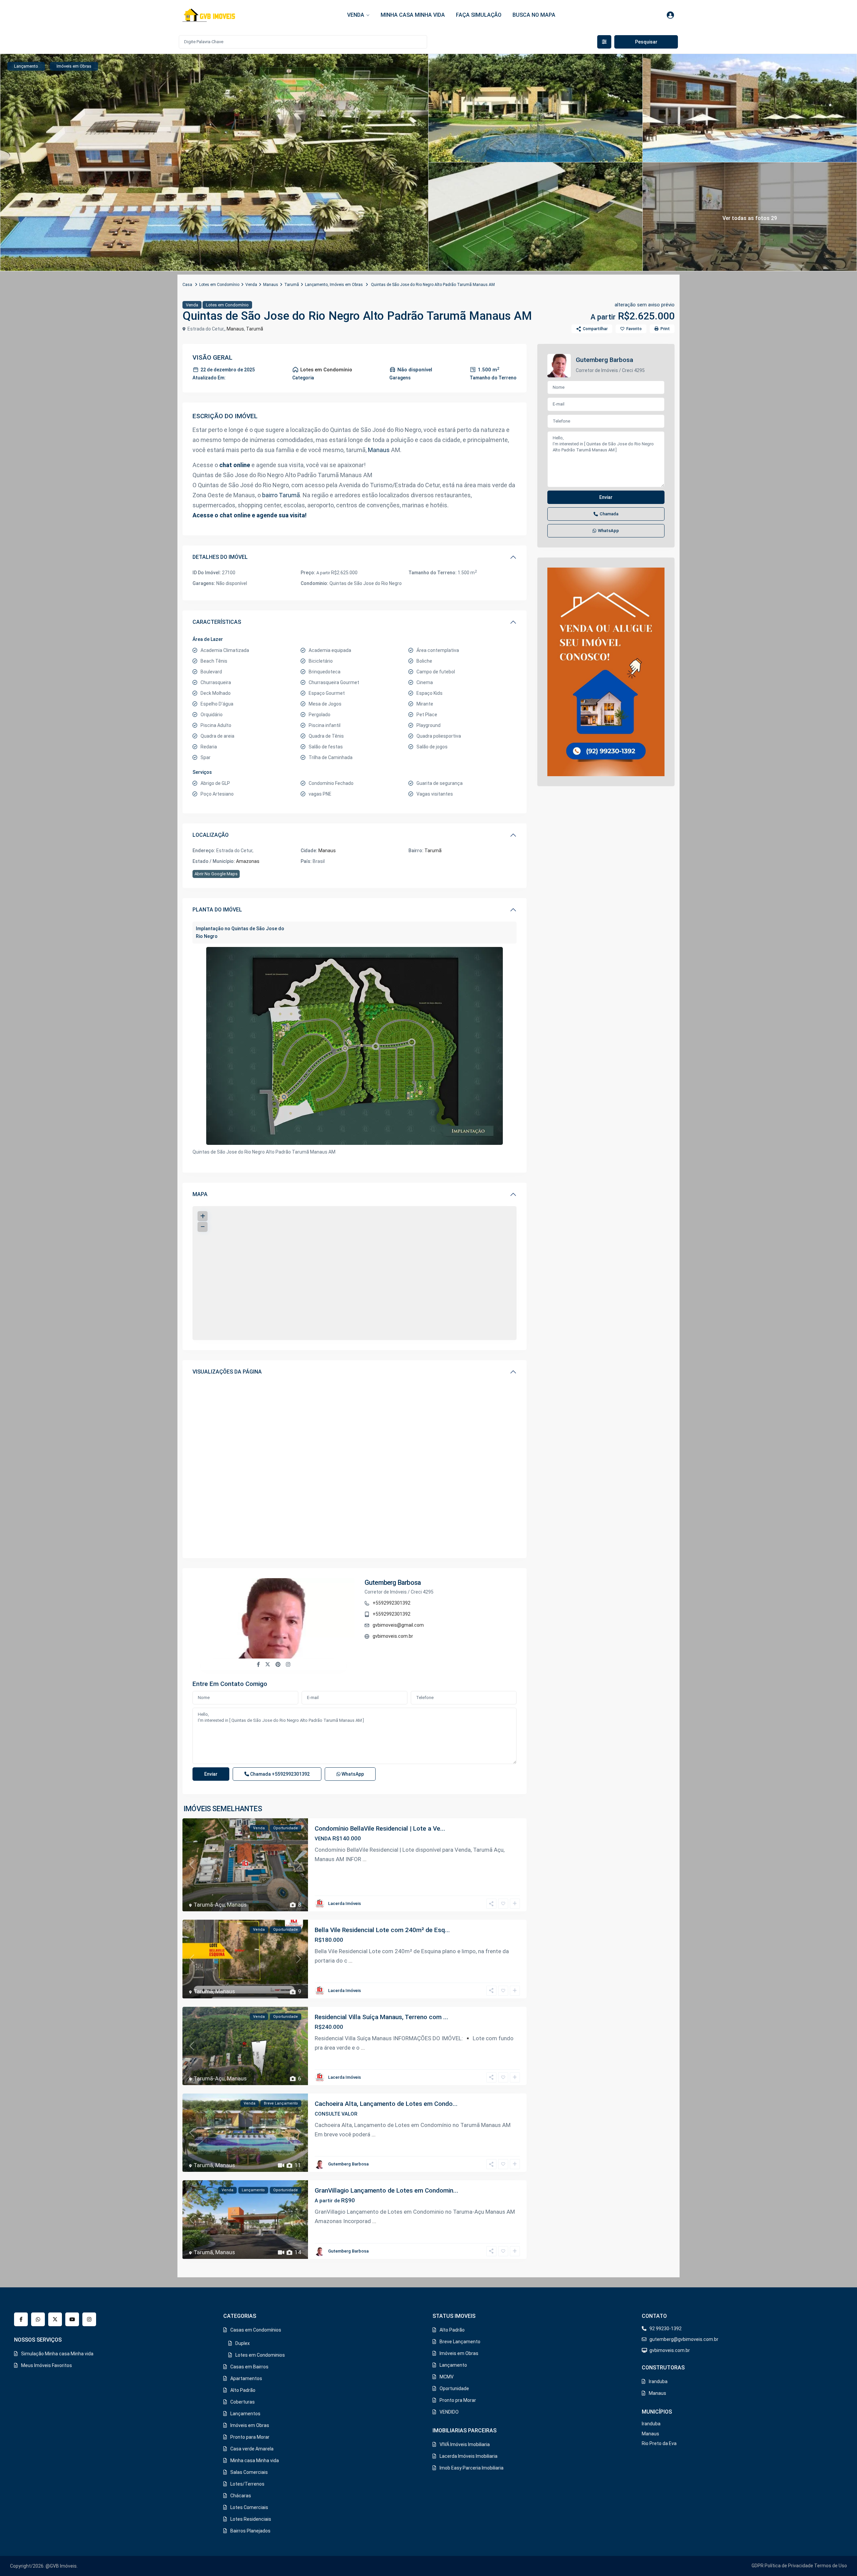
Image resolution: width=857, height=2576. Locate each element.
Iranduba (658, 2381)
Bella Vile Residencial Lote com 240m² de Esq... (382, 1930)
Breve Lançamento (460, 2342)
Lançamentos (245, 2414)
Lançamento (316, 285)
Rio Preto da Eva (659, 2443)
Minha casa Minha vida (255, 2460)
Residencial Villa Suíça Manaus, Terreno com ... (381, 2017)
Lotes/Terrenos (247, 2484)
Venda (251, 285)
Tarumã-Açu (209, 1905)
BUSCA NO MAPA (534, 15)
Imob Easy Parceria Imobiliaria (472, 2468)
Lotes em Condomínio (219, 285)
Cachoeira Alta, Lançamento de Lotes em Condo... (386, 2104)
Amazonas (248, 861)
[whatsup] (38, 2319)
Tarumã (292, 285)
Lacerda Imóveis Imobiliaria (469, 2456)
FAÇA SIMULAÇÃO (479, 15)
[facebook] (21, 2319)
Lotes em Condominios (260, 2355)
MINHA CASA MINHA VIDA (413, 15)
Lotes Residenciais (251, 2519)
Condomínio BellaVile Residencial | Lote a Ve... (380, 1828)
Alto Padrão (243, 2390)
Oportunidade (454, 2388)
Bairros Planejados (250, 2531)
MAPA (200, 1194)
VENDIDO (449, 2412)
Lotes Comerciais (249, 2507)
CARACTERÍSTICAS (217, 622)
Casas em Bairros (249, 2367)
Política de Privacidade (789, 2566)
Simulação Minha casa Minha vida (57, 2354)
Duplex (243, 2343)
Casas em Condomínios (256, 2330)
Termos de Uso (831, 2566)
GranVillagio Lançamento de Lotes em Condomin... (386, 2190)
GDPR (758, 2566)
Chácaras (241, 2496)
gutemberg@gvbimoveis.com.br (684, 2339)
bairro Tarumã (281, 495)
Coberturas (243, 2402)
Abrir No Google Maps (216, 874)
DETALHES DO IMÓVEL (220, 557)
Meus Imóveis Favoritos (47, 2365)
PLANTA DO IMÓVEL (217, 910)
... (365, 1859)
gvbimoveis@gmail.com (398, 1625)
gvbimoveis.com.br (393, 1636)
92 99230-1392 (666, 2329)
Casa (187, 285)
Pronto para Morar (250, 2437)
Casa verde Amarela (252, 2449)
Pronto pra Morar (458, 2400)
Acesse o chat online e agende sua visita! (250, 515)
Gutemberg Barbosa (393, 1583)
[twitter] (55, 2319)
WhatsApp (352, 1774)
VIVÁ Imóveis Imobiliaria (465, 2444)
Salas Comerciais (249, 2472)
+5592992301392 (392, 1603)
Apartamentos (246, 2378)
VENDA (356, 15)
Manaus (271, 285)
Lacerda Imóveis (344, 1903)
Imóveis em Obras (346, 285)
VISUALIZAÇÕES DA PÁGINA (227, 1372)
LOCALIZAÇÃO (211, 835)
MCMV (447, 2377)
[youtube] (72, 2319)
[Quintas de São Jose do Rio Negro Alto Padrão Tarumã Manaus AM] (355, 1046)
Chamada (279, 1774)
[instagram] (89, 2319)
